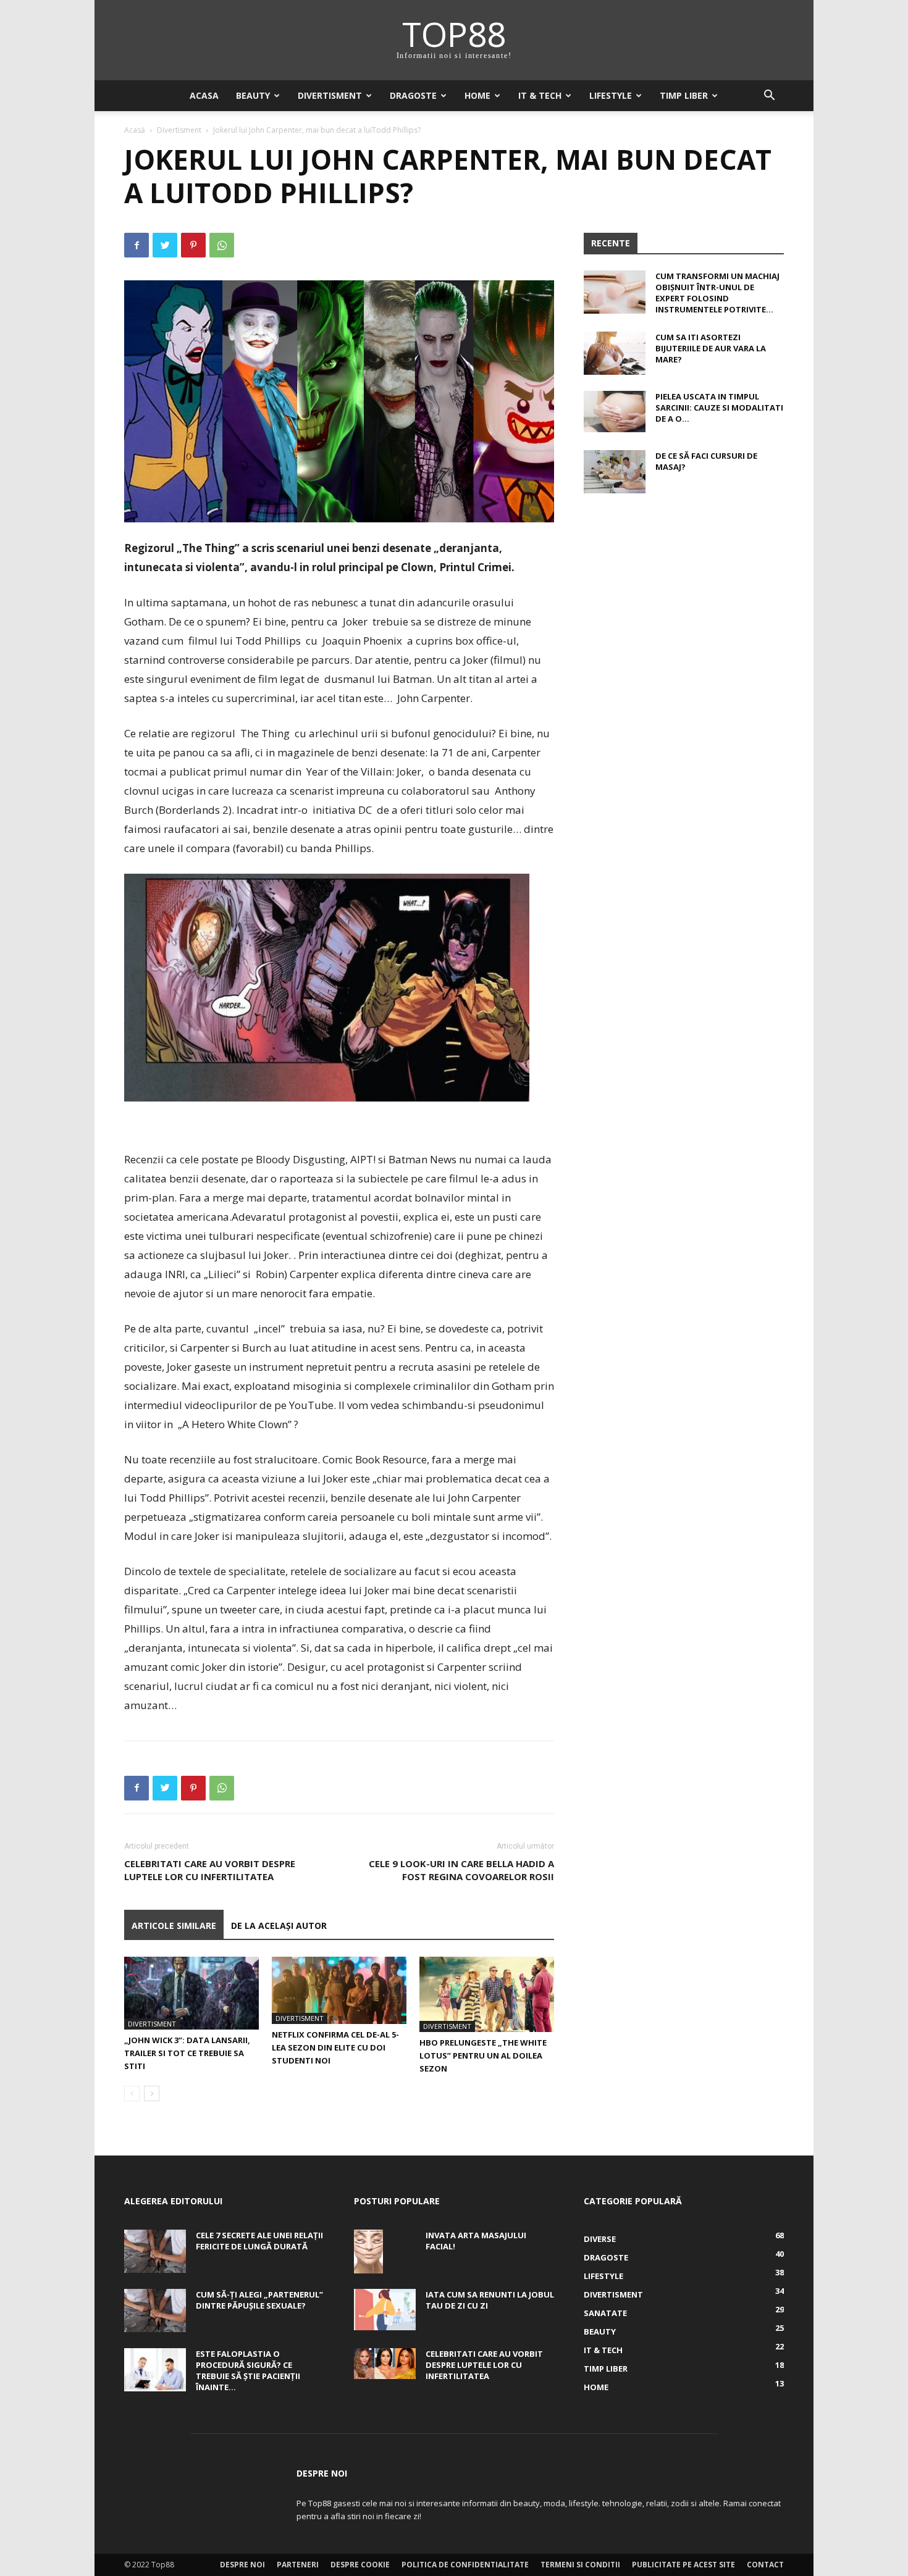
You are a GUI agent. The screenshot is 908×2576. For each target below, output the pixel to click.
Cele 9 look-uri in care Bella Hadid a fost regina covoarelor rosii (461, 1870)
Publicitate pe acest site (683, 2565)
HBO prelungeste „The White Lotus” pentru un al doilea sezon (483, 2055)
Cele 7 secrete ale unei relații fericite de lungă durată (259, 2241)
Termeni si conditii (580, 2565)
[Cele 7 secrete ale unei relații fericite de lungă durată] (155, 2251)
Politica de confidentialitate (465, 2565)
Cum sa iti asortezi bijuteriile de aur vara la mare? (711, 348)
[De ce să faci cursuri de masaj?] (615, 472)
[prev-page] (132, 2093)
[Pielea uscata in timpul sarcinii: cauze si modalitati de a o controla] (615, 412)
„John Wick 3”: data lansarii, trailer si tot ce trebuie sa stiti (187, 2053)
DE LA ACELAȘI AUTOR (279, 1926)
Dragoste (413, 95)
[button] (769, 97)
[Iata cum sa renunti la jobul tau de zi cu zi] (385, 2310)
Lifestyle (611, 95)
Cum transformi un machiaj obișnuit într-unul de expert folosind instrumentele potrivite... (717, 293)
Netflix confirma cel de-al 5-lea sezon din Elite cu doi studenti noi (335, 2047)
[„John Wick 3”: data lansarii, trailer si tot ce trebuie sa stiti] (191, 1993)
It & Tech (540, 95)
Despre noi (242, 2565)
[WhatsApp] (222, 245)
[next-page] (152, 2093)
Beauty (253, 95)
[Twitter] (165, 245)
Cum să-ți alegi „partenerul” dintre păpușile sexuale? (259, 2300)
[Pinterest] (193, 245)
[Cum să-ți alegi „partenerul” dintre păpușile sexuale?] (155, 2310)
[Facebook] (137, 245)
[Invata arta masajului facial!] (368, 2251)
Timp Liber (684, 95)
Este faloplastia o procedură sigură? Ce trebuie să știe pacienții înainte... (248, 2370)
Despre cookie (360, 2565)
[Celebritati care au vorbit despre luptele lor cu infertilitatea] (385, 2364)
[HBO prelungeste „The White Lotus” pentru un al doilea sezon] (487, 1995)
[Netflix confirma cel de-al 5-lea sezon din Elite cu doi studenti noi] (339, 1991)
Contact (765, 2565)
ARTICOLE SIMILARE (174, 1926)
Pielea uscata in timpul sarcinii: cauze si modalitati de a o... (719, 408)
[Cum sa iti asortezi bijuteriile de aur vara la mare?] (615, 353)
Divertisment (330, 95)
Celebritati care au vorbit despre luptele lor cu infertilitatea (210, 1870)
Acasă (135, 130)
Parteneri (298, 2565)
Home (477, 95)
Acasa (204, 95)
